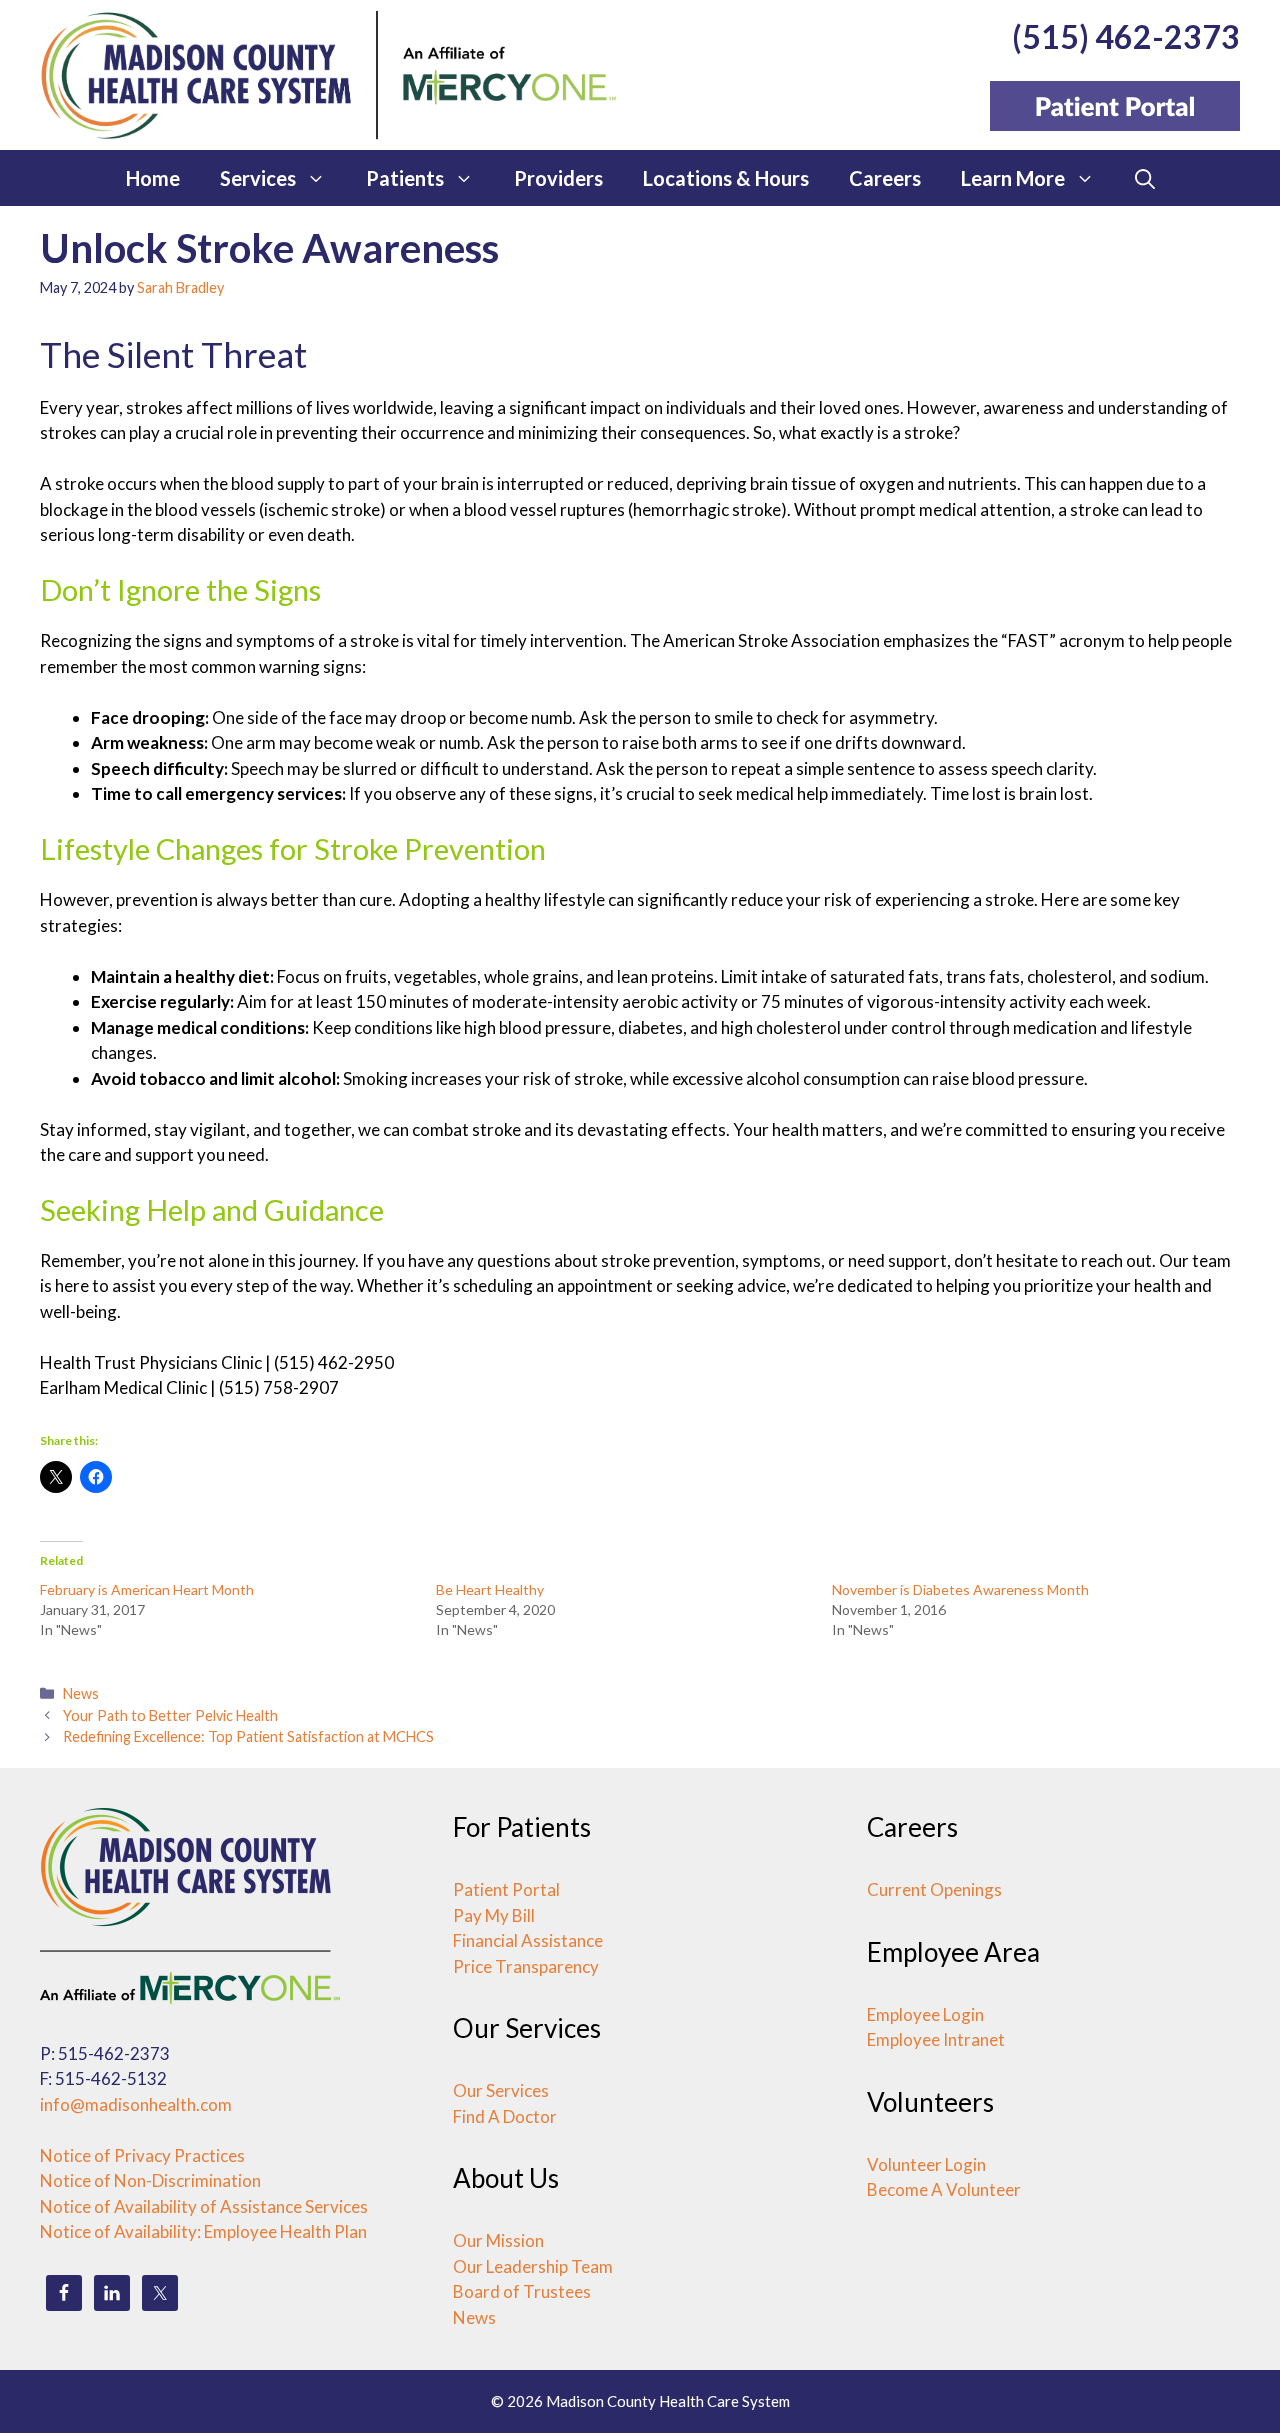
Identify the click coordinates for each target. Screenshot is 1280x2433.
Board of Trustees (522, 2291)
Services (258, 178)
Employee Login (925, 2014)
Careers (885, 178)
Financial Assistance (528, 1940)
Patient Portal (506, 1889)
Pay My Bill (494, 1915)
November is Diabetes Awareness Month (960, 1589)
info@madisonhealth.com (136, 2104)
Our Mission (498, 2240)
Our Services (501, 2090)
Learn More (1013, 178)
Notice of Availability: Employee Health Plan (203, 2231)
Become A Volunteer (944, 2189)
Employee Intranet (936, 2039)
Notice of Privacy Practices (142, 2155)
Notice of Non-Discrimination (150, 2180)
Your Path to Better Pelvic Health (170, 1715)
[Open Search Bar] (1145, 178)
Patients (405, 178)
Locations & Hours (726, 178)
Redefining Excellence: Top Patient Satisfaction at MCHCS (248, 1736)
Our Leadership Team (533, 2266)
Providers (558, 178)
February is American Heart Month (147, 1589)
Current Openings (934, 1889)
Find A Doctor (505, 2116)
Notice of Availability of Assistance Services (204, 2206)
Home (153, 178)
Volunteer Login (926, 2164)
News (81, 1693)
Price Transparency (526, 1966)
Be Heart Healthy (490, 1589)
